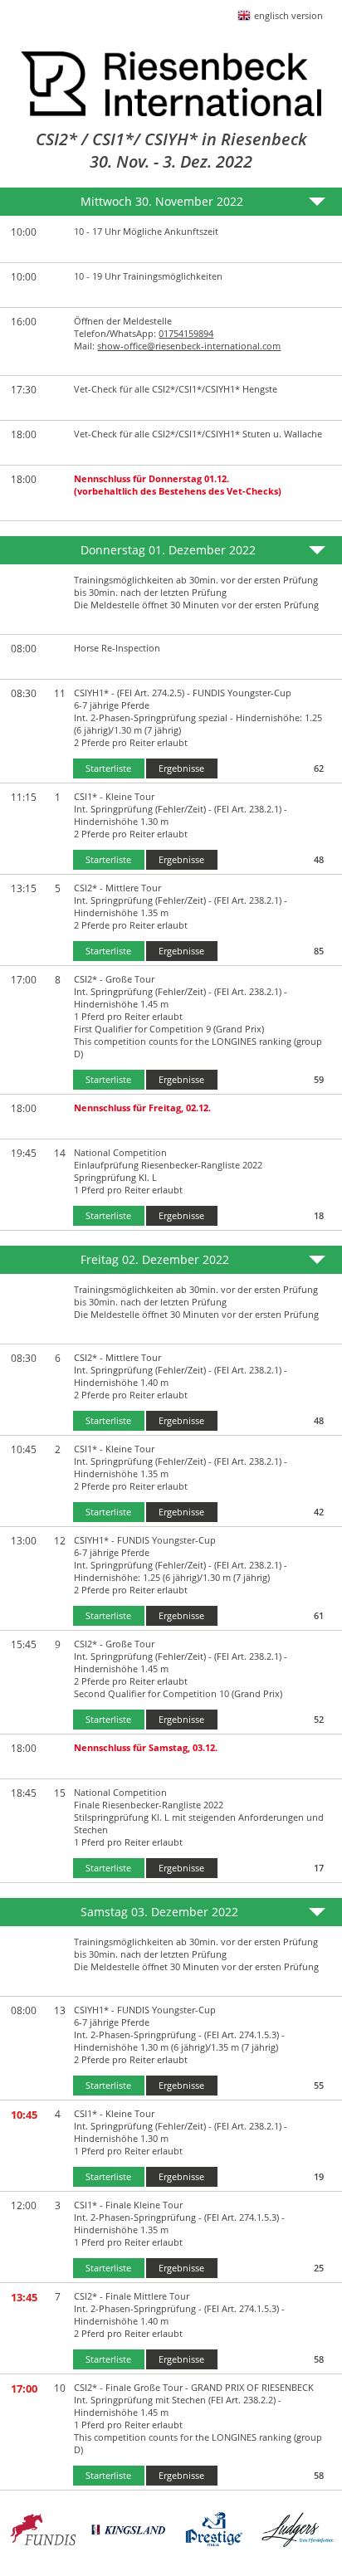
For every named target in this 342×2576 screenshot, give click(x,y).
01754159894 (186, 333)
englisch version (288, 15)
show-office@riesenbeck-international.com (189, 346)
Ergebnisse (181, 768)
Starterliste (108, 768)
